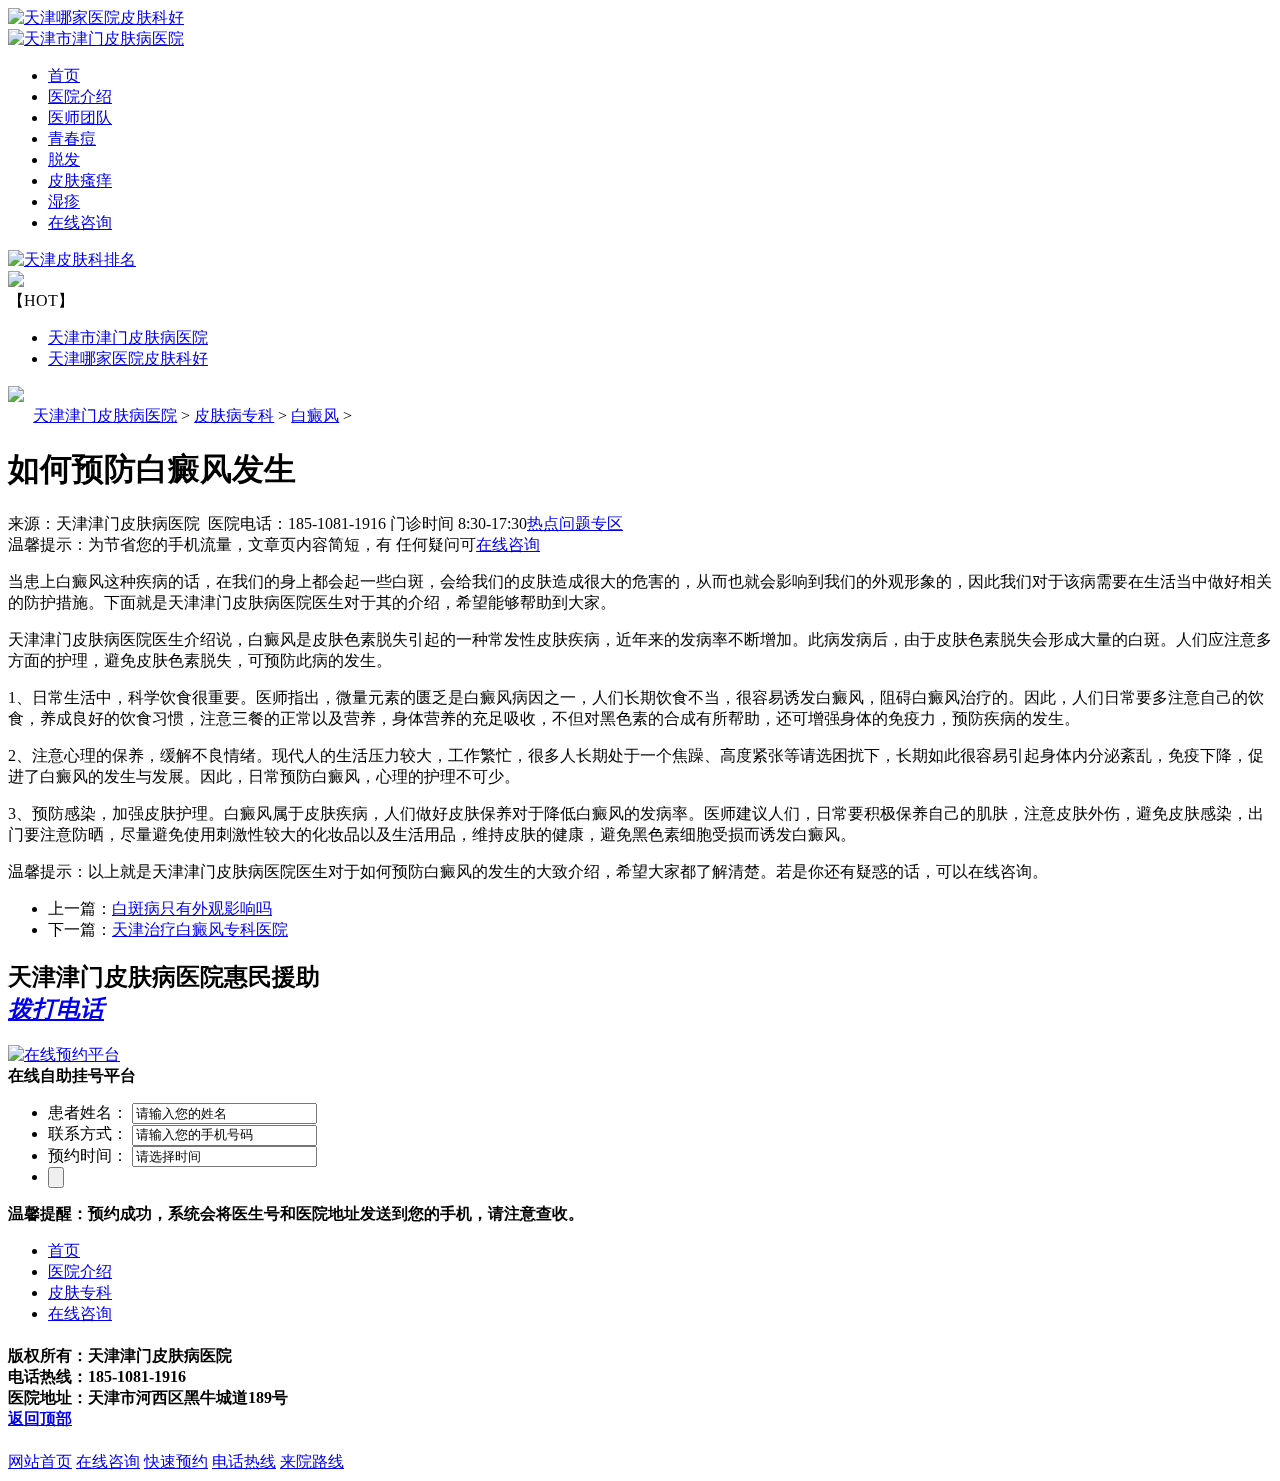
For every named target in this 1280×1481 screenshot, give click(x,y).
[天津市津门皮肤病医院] (96, 38)
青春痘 (72, 138)
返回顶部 (40, 1418)
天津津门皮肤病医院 (105, 415)
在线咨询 (80, 222)
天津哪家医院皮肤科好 (128, 358)
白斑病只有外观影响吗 (192, 908)
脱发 (64, 159)
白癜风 (315, 415)
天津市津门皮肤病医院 (128, 337)
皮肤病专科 (234, 415)
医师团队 (80, 117)
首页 (64, 75)
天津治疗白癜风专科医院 (200, 929)
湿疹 (64, 201)
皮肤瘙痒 (80, 180)
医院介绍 (80, 96)
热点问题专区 (575, 523)
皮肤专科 (80, 1292)
